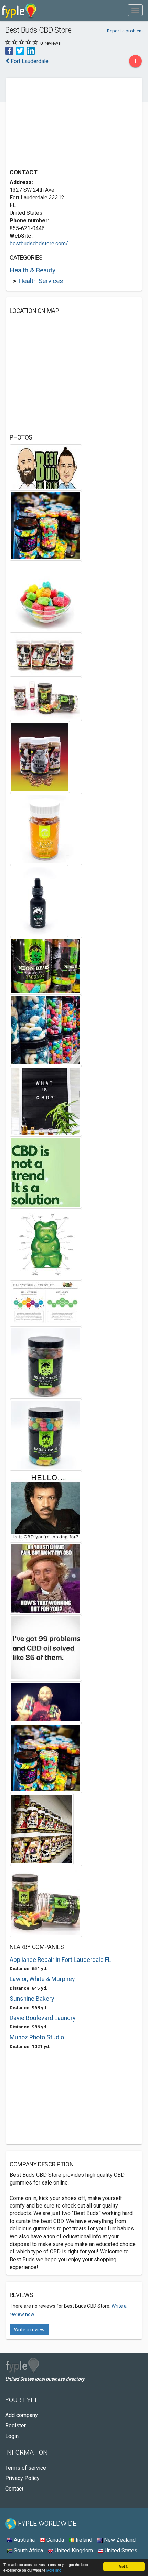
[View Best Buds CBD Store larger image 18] (46, 1578)
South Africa (28, 2550)
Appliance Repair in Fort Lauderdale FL (60, 1960)
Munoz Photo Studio (37, 2037)
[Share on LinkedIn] (31, 51)
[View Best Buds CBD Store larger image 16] (46, 1434)
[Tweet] (20, 51)
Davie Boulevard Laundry (43, 2018)
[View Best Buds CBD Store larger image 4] (46, 654)
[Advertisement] (61, 124)
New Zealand (119, 2540)
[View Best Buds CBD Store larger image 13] (46, 1244)
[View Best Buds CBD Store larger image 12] (46, 1172)
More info (54, 2570)
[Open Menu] (135, 10)
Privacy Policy (22, 2478)
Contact (14, 2489)
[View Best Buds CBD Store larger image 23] (46, 1901)
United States (120, 2550)
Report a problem (125, 31)
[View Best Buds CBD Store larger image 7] (46, 829)
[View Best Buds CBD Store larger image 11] (46, 1101)
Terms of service (26, 2468)
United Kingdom (73, 2550)
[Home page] (19, 10)
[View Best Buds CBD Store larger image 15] (46, 1363)
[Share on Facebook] (9, 51)
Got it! (124, 2566)
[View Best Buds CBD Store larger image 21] (46, 1758)
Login (12, 2436)
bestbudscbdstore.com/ (39, 243)
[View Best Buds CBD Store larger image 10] (46, 1030)
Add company (22, 2415)
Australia (24, 2540)
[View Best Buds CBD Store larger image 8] (39, 901)
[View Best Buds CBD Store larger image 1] (46, 467)
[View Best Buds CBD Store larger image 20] (46, 1702)
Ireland (83, 2540)
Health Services (41, 281)
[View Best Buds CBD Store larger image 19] (46, 1648)
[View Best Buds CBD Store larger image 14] (46, 1303)
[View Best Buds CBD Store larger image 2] (46, 525)
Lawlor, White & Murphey (42, 1979)
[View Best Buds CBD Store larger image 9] (46, 966)
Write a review (29, 2330)
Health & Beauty (33, 270)
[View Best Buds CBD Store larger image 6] (40, 757)
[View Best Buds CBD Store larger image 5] (46, 698)
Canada (55, 2540)
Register (15, 2426)
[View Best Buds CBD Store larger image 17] (46, 1506)
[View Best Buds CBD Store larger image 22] (42, 1829)
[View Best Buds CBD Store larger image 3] (46, 596)
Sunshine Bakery (32, 1999)
